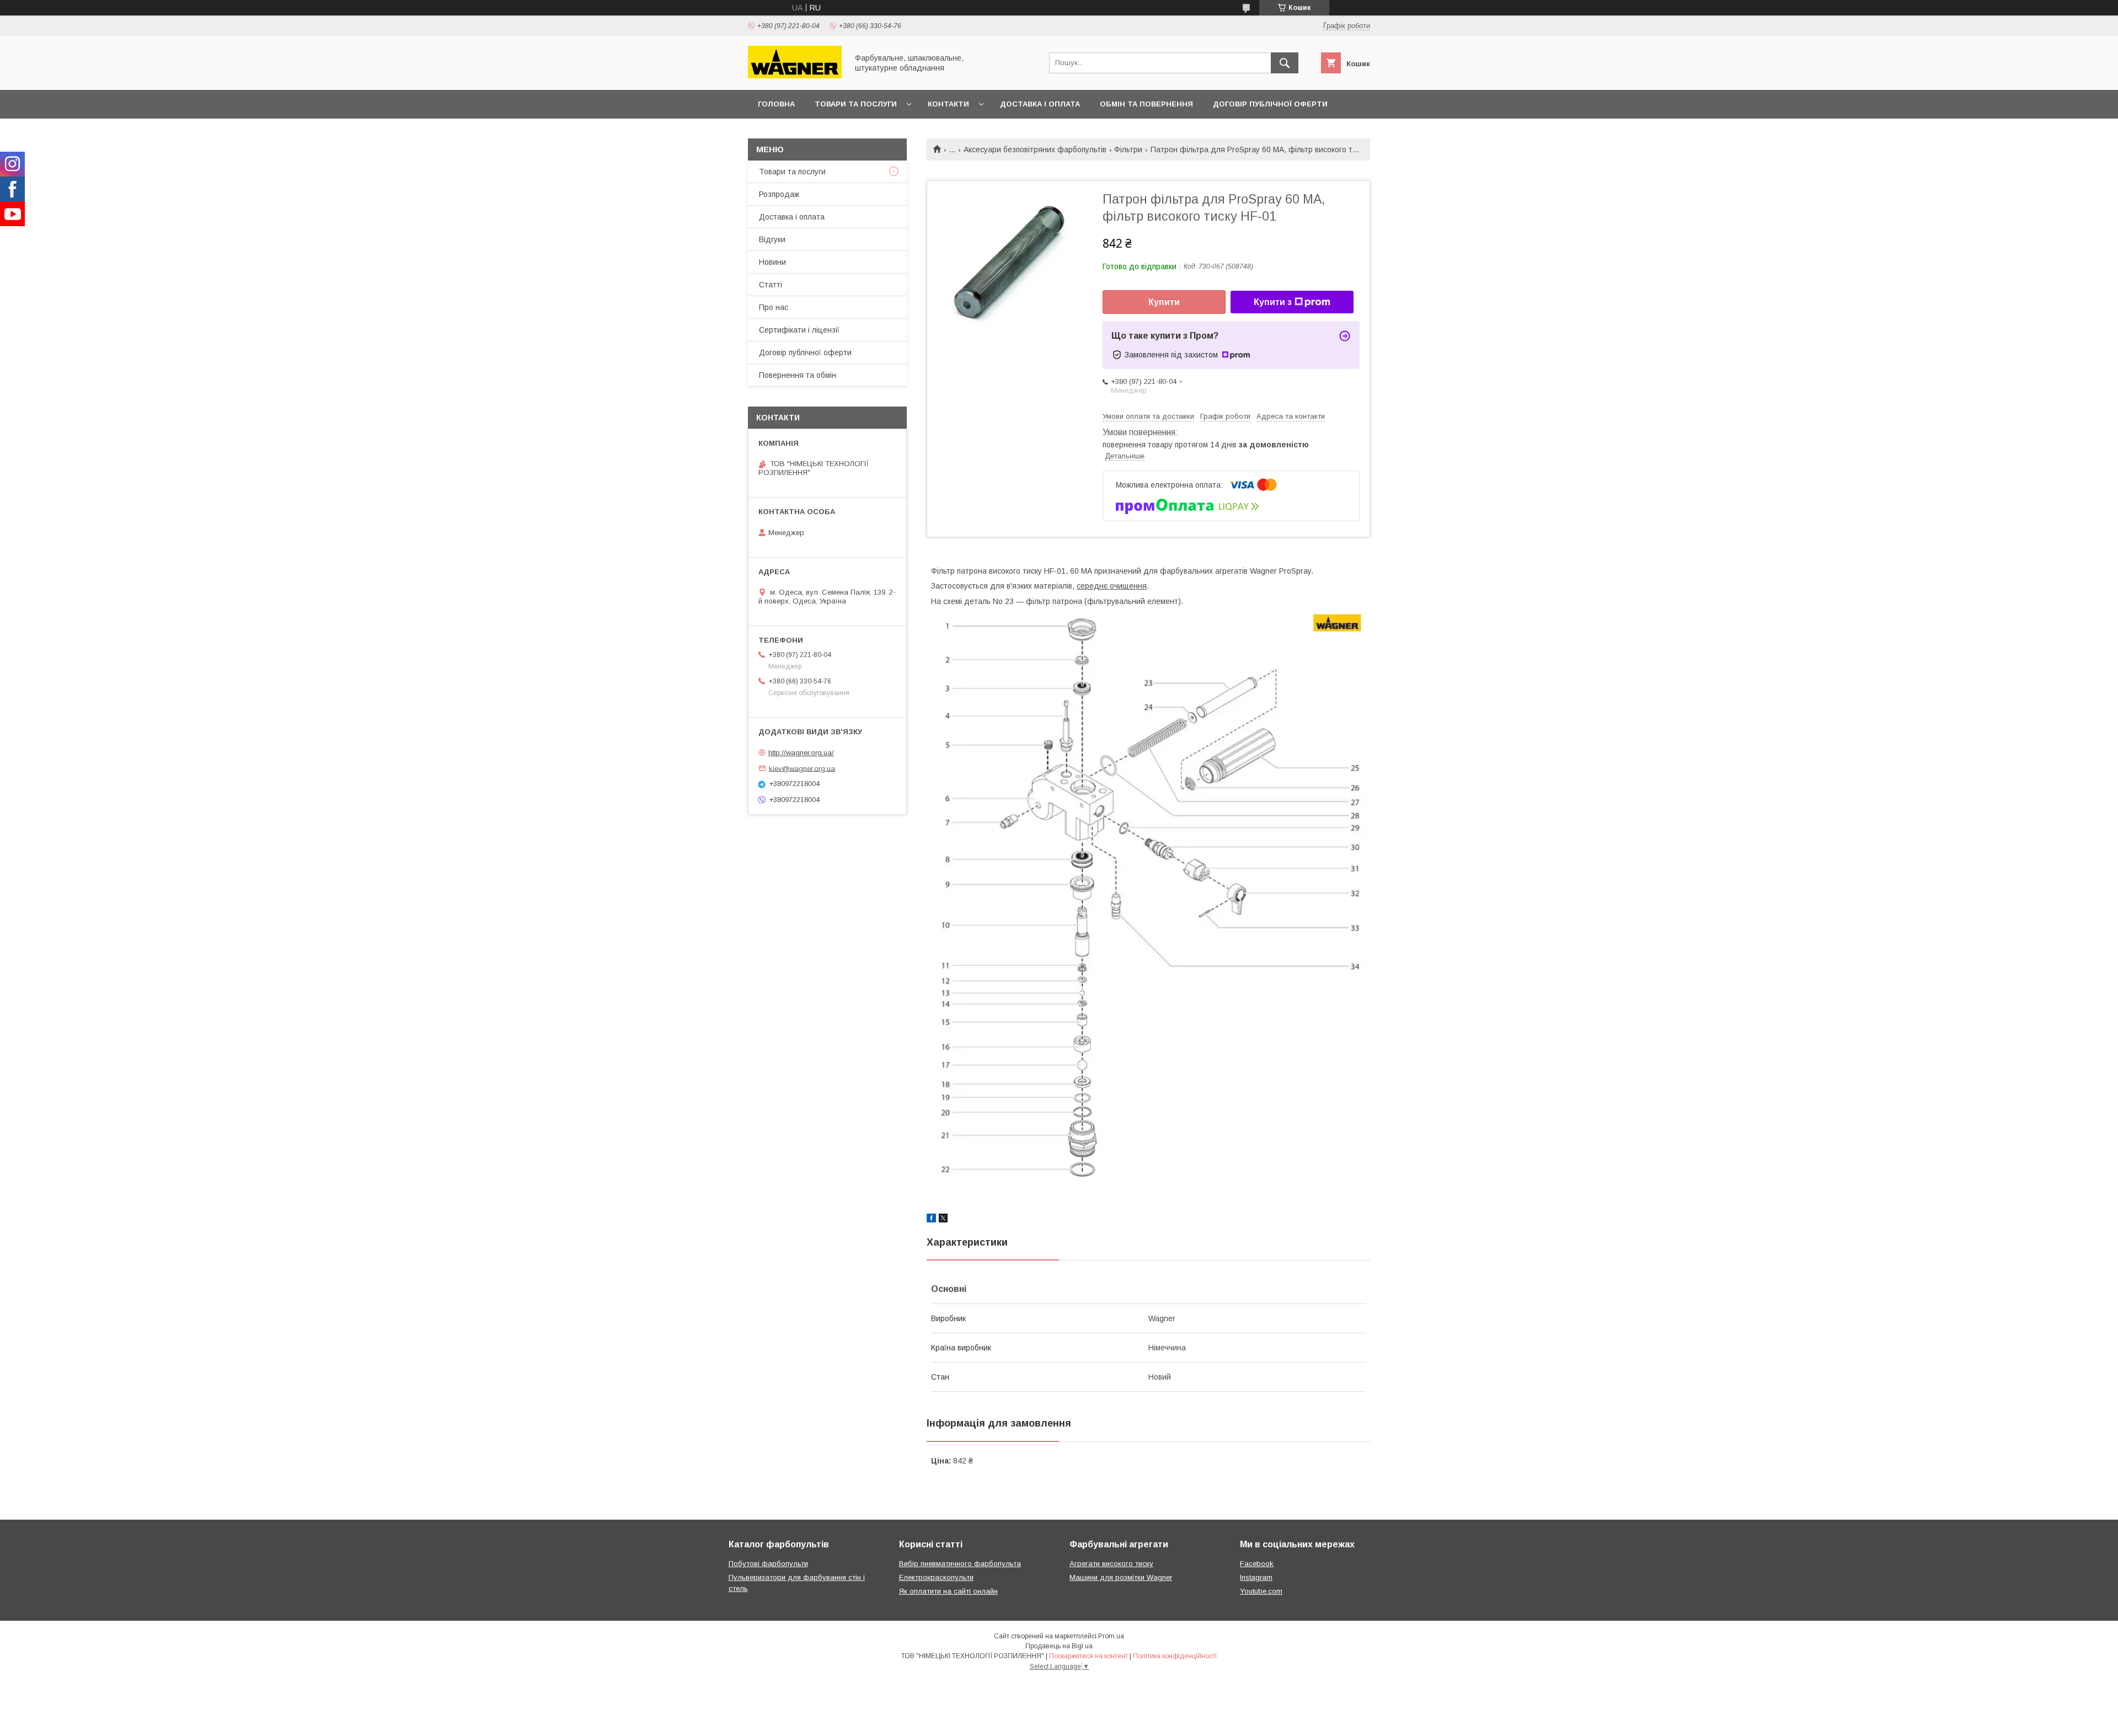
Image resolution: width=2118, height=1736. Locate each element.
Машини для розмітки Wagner (1121, 1577)
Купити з (1273, 302)
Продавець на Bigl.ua (1059, 1646)
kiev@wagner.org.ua (802, 768)
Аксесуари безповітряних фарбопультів (1035, 149)
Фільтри (1128, 149)
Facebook (1257, 1564)
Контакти (948, 104)
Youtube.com (1261, 1591)
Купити (1164, 302)
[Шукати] (1285, 63)
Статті (771, 285)
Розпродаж (779, 194)
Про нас (774, 307)
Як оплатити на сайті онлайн (948, 1591)
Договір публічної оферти (1270, 104)
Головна (776, 104)
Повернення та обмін (798, 375)
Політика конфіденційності (1175, 1656)
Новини (772, 262)
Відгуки (772, 239)
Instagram (1256, 1577)
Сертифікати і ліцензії (799, 330)
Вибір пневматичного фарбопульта (960, 1564)
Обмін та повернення (1146, 104)
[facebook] (931, 1220)
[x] (943, 1220)
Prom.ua (1111, 1636)
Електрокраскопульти (936, 1577)
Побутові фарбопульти (768, 1564)
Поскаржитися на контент (1089, 1656)
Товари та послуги (856, 104)
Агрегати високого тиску (1111, 1564)
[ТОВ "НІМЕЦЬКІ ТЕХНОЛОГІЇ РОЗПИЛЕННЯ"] (795, 76)
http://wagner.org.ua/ (801, 753)
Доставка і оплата (1040, 104)
